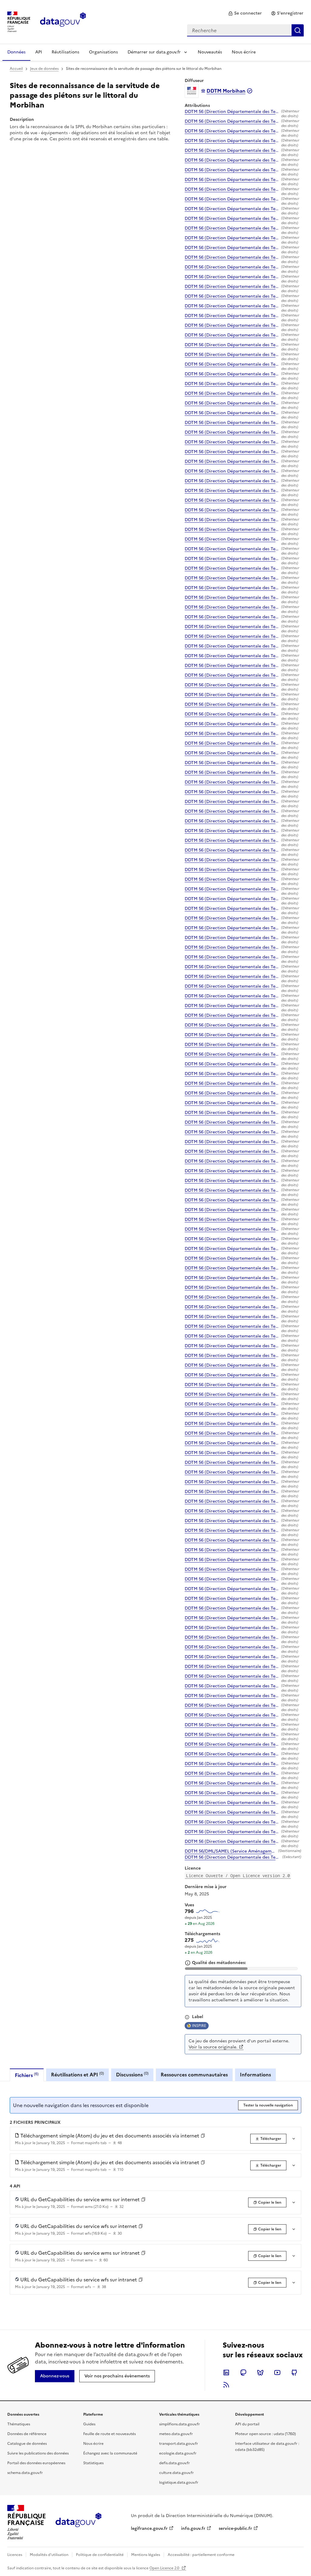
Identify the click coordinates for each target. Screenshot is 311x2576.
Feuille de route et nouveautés (109, 2434)
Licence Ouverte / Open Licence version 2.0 (238, 1876)
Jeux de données (44, 69)
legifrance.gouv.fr (149, 2528)
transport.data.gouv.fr (179, 2444)
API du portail (247, 2424)
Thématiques (19, 2424)
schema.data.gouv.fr (25, 2473)
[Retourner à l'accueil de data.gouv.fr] (63, 21)
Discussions (132, 2074)
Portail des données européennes (36, 2463)
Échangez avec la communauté (110, 2453)
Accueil (16, 69)
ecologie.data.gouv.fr (178, 2453)
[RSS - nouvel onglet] (226, 2385)
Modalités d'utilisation (49, 2555)
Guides (89, 2424)
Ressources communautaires (194, 2075)
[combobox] (245, 30)
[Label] (187, 2017)
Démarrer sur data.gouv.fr (154, 52)
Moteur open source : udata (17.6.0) (265, 2434)
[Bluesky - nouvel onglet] (260, 2373)
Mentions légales (146, 2555)
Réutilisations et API (77, 2074)
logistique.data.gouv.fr (179, 2482)
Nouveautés (210, 52)
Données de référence (27, 2434)
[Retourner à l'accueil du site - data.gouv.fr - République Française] (79, 2522)
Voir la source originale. (213, 2047)
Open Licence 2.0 (165, 2568)
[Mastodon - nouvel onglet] (243, 2373)
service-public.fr (235, 2528)
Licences (15, 2555)
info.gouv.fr (193, 2528)
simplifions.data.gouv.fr (179, 2424)
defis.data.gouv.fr (174, 2463)
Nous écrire (244, 52)
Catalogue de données (27, 2444)
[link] (245, 13)
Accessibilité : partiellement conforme (201, 2555)
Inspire (199, 2026)
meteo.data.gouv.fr (176, 2434)
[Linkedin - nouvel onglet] (226, 2373)
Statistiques (93, 2463)
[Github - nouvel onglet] (294, 2373)
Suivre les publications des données (38, 2453)
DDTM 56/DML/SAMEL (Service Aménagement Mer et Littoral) (230, 1851)
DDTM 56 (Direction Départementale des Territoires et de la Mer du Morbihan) (232, 112)
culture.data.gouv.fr (176, 2473)
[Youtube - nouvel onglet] (277, 2373)
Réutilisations (65, 52)
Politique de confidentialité (100, 2555)
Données (16, 52)
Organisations (103, 52)
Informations (255, 2075)
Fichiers (27, 2075)
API (39, 52)
